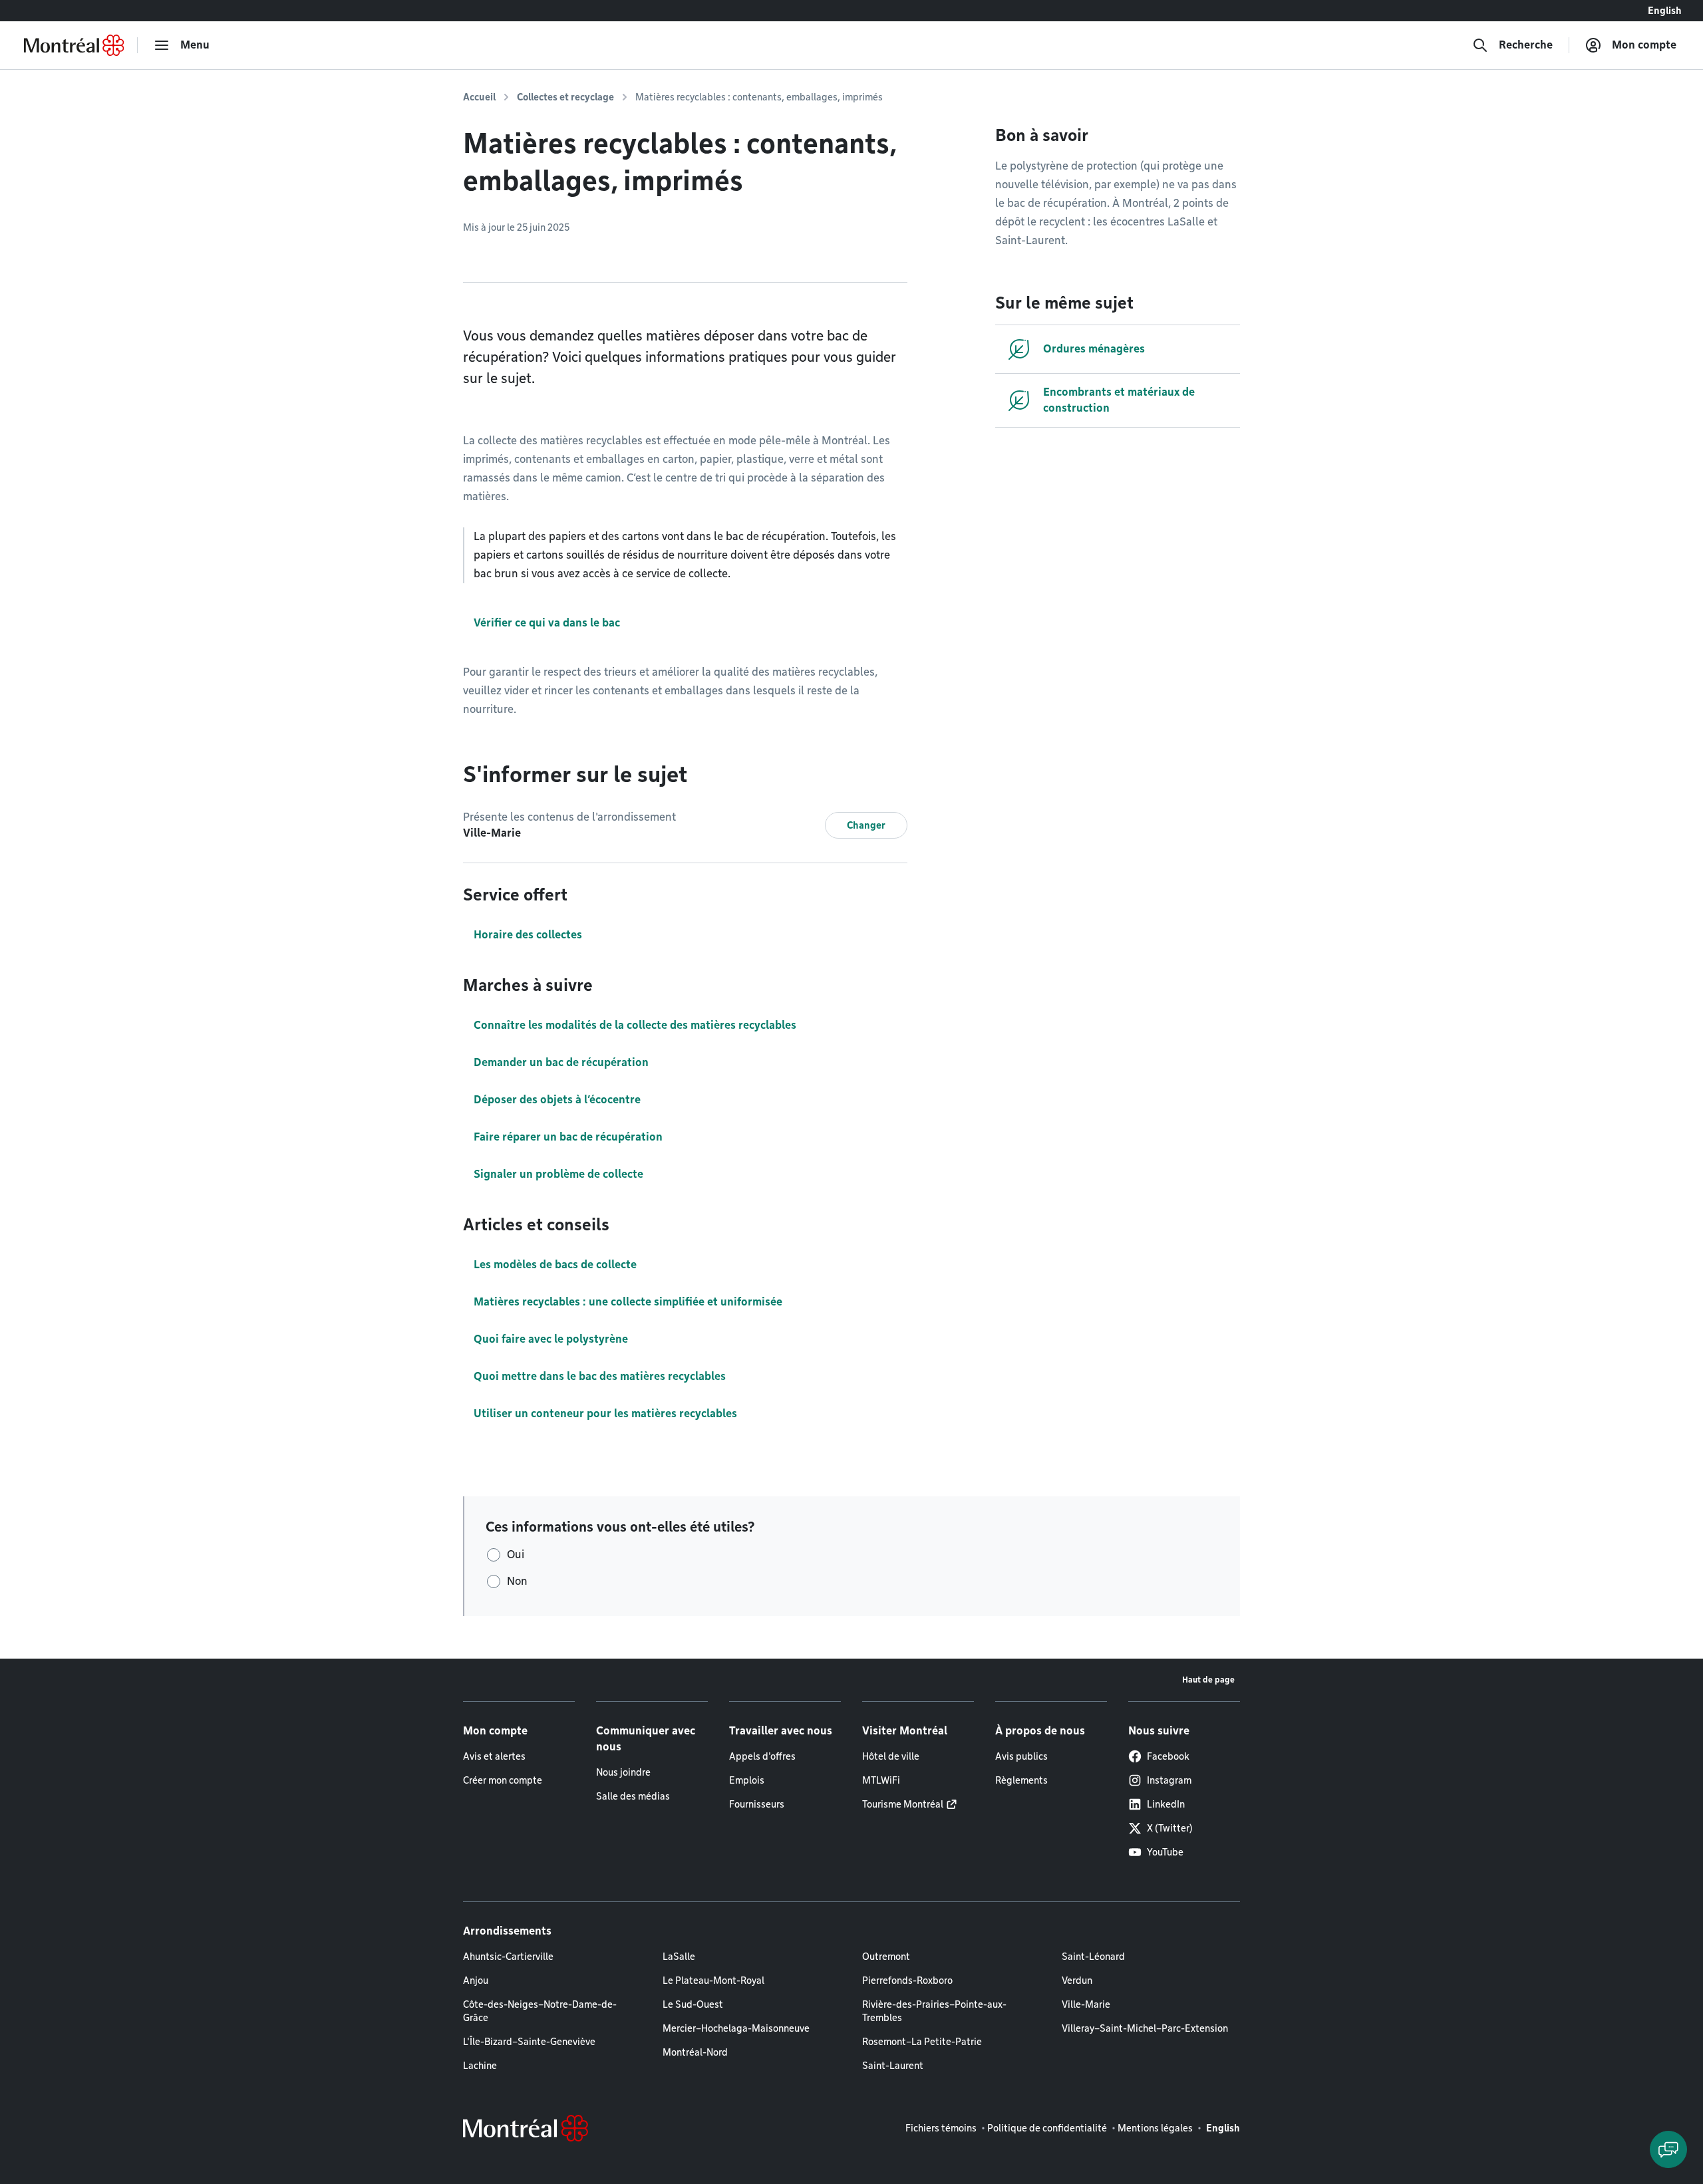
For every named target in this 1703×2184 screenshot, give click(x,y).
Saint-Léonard (1093, 1957)
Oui (516, 1555)
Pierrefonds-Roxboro (907, 1980)
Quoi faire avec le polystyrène (551, 1339)
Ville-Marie (1086, 2004)
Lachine (480, 2066)
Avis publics (1021, 1756)
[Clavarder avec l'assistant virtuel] (1668, 2149)
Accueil (479, 97)
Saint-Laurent (893, 2066)
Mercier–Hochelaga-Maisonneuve (736, 2028)
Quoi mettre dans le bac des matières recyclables (600, 1376)
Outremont (886, 1957)
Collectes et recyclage (565, 97)
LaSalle (679, 1957)
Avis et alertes (494, 1756)
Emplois (747, 1780)
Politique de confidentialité (1047, 2128)
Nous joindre (623, 1772)
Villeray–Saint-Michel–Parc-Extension (1145, 2028)
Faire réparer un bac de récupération (568, 1137)
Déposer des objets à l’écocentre (557, 1100)
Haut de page (1208, 1680)
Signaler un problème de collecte (558, 1174)
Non (517, 1581)
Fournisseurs (757, 1804)
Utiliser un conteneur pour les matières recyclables (605, 1414)
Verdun (1077, 1980)
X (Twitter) (1170, 1828)
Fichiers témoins (941, 2128)
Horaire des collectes (528, 935)
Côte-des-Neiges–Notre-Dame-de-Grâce (540, 2011)
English (1665, 11)
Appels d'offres (762, 1756)
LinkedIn (1166, 1804)
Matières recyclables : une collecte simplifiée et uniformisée (628, 1302)
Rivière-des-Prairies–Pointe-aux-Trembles (934, 2011)
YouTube (1165, 1852)
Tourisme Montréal (903, 1804)
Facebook (1168, 1756)
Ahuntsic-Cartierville (508, 1957)
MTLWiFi (881, 1780)
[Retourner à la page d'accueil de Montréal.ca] (74, 45)
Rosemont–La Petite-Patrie (922, 2042)
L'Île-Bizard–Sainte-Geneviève (529, 2042)
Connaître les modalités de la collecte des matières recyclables (635, 1025)
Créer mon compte (503, 1780)
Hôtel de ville (891, 1756)
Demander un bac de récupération (561, 1062)
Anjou (476, 1980)
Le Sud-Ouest (693, 2004)
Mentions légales (1155, 2128)
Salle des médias (633, 1796)
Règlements (1021, 1780)
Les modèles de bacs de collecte (555, 1265)
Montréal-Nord (695, 2052)
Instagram (1169, 1780)
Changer (866, 825)
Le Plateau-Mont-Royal (713, 1980)
